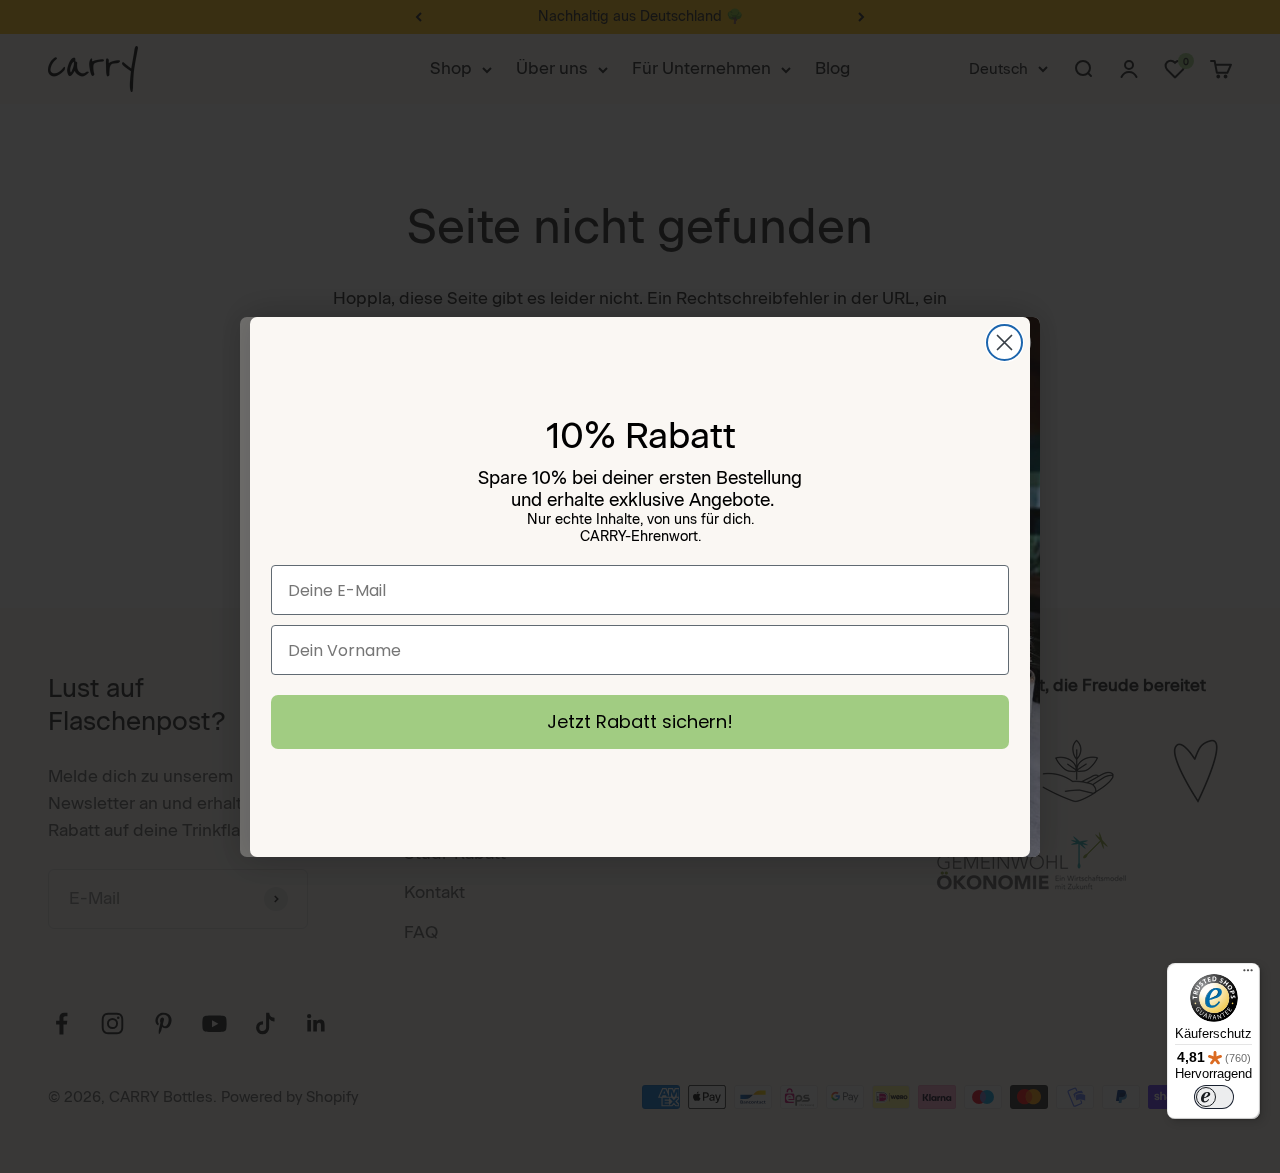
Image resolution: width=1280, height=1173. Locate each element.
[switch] (1214, 1097)
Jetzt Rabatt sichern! (640, 721)
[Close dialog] (1004, 342)
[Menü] (1248, 975)
